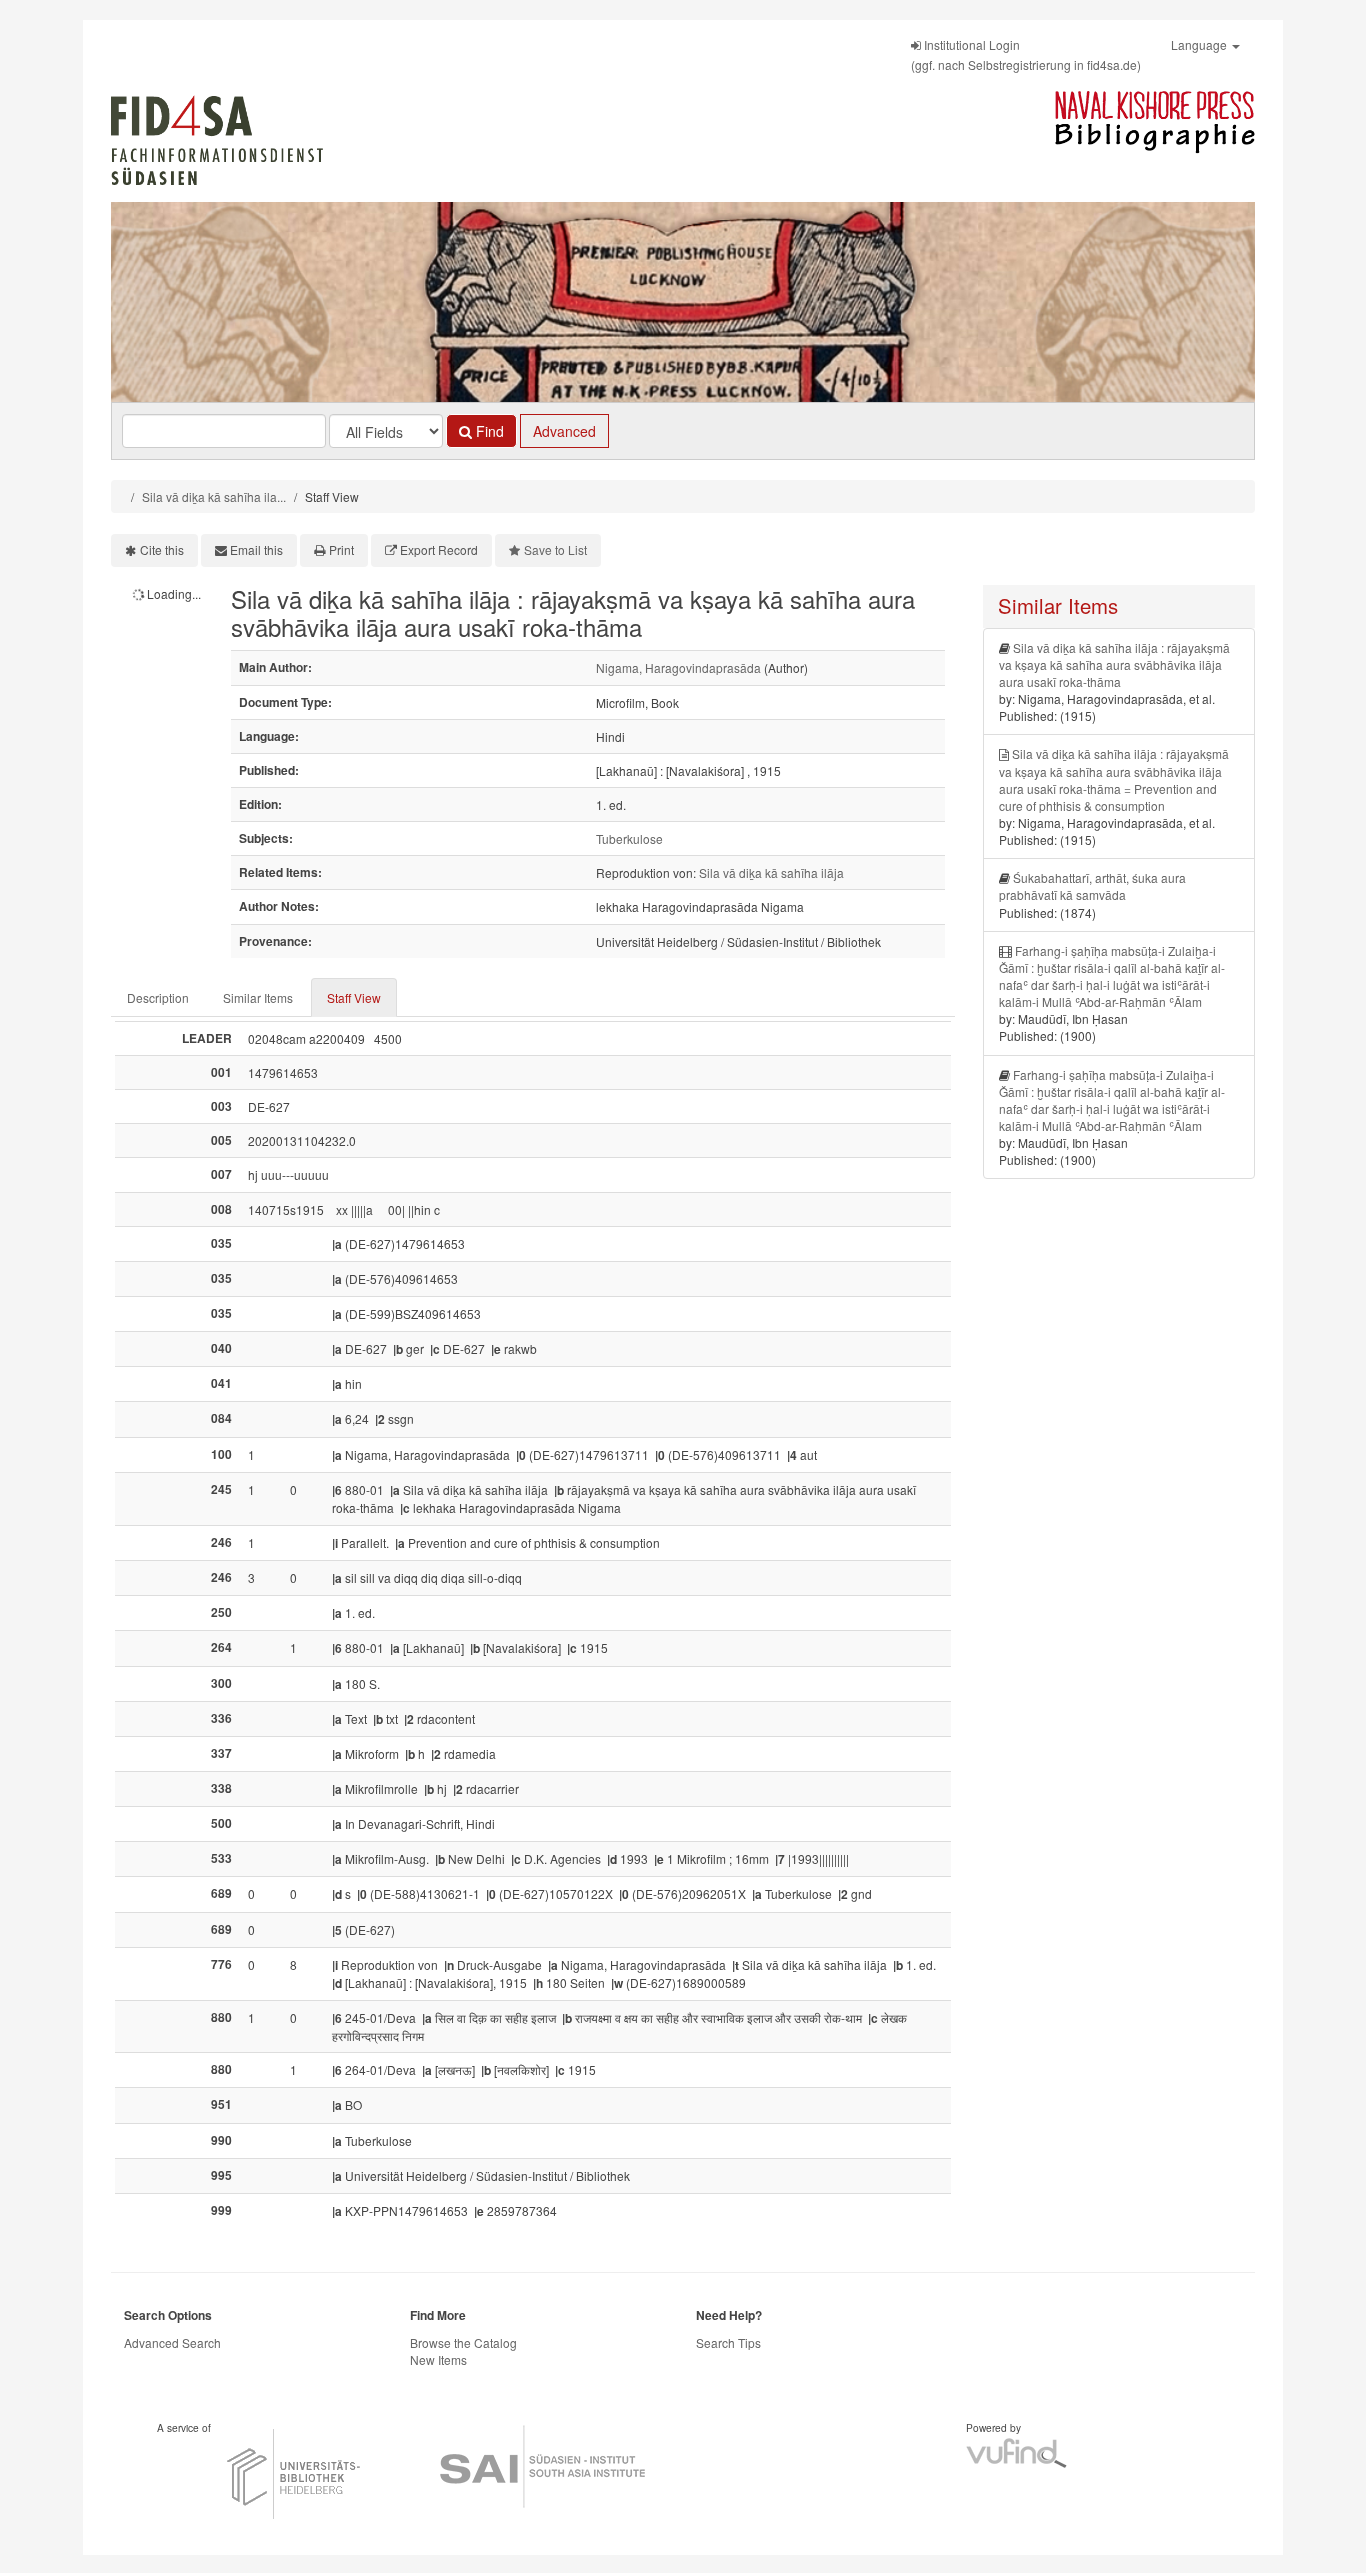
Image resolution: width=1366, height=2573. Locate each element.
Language (1200, 44)
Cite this (162, 549)
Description (158, 997)
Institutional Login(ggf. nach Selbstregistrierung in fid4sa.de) (1026, 54)
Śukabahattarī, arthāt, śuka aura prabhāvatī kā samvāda (1092, 886)
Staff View (354, 997)
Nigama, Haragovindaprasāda (678, 667)
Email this (256, 549)
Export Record (439, 549)
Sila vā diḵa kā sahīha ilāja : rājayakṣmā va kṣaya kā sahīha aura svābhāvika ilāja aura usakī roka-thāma (1114, 664)
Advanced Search (172, 2342)
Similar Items (258, 997)
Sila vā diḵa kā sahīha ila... (214, 496)
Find (488, 431)
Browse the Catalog (463, 2342)
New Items (438, 2359)
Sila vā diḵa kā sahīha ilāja (771, 872)
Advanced (564, 431)
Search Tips (728, 2342)
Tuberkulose (629, 838)
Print (341, 549)
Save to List (555, 549)
